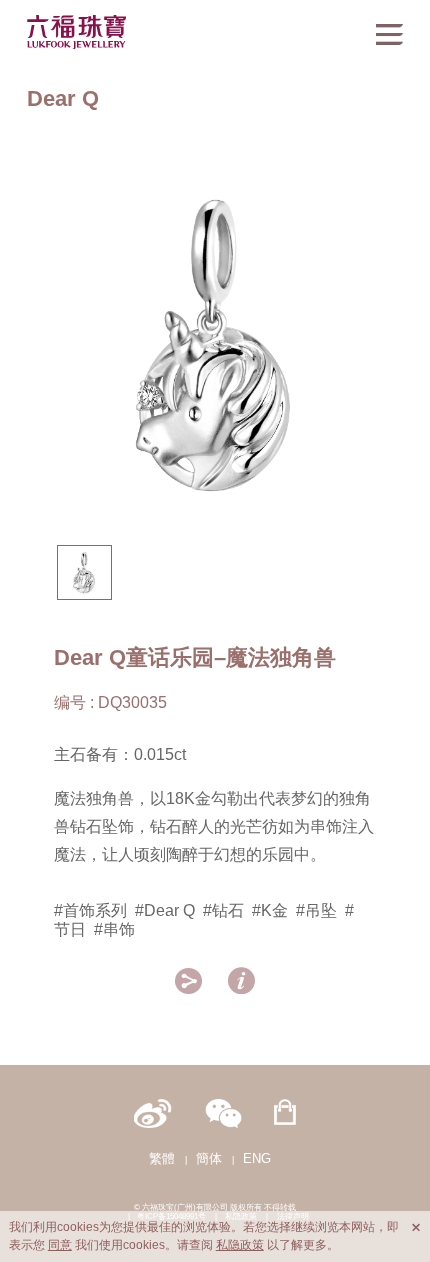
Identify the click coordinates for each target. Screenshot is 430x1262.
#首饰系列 (90, 910)
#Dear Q (165, 910)
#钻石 (223, 910)
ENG (257, 1158)
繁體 (162, 1158)
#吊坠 (316, 910)
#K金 (270, 910)
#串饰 (114, 929)
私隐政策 (240, 1245)
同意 (60, 1245)
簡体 (209, 1158)
